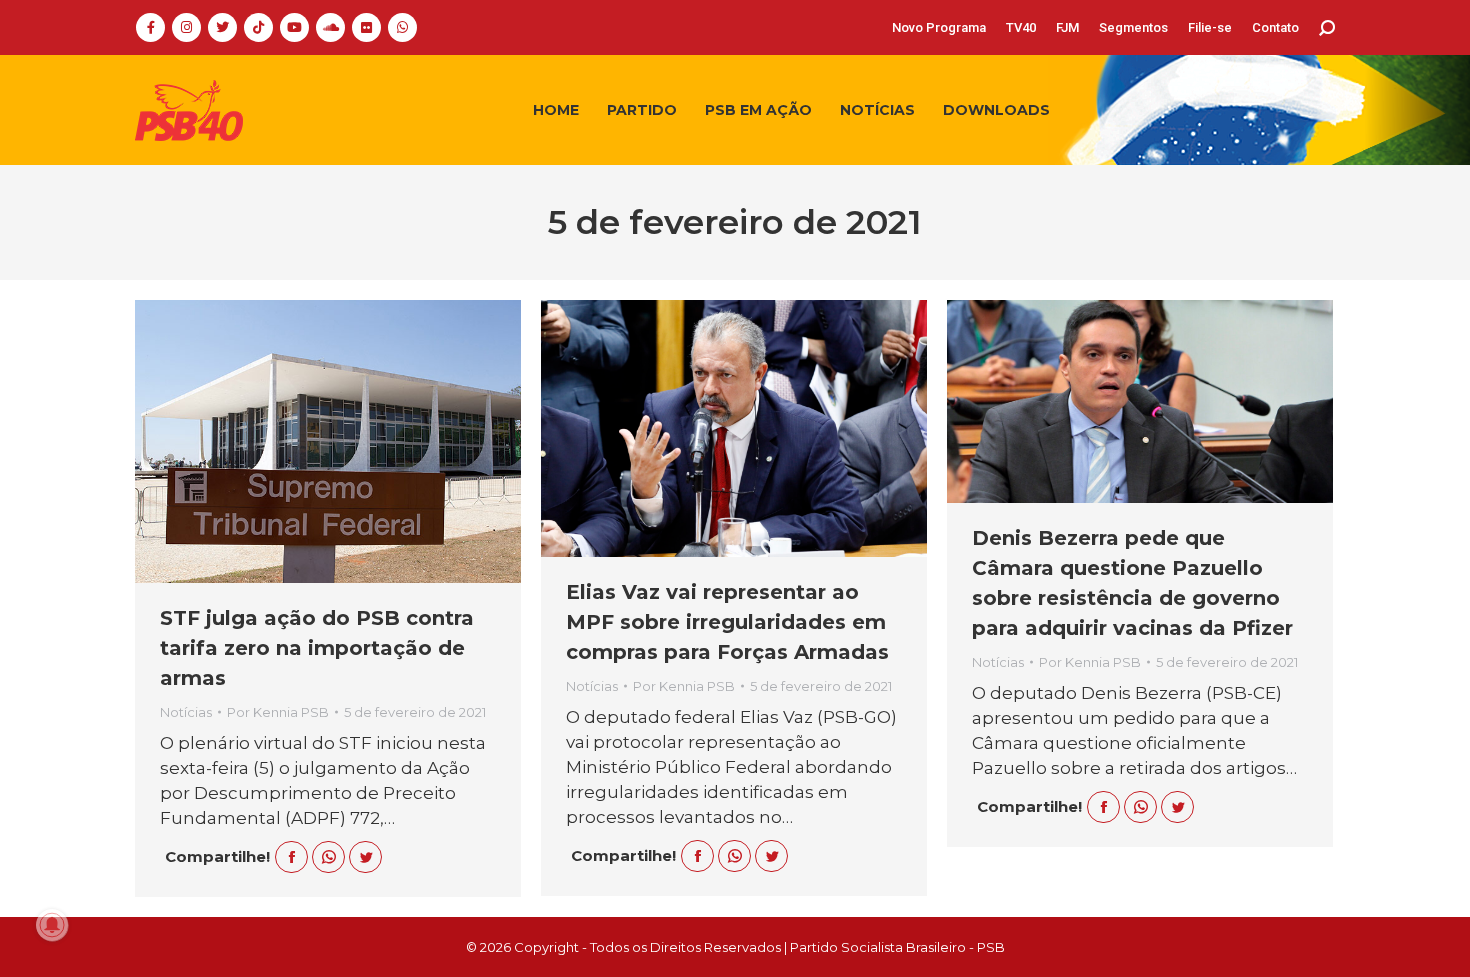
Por (278, 712)
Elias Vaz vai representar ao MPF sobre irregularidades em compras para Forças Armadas (727, 622)
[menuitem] (939, 27)
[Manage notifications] (52, 925)
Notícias (186, 712)
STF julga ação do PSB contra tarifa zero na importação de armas (317, 648)
